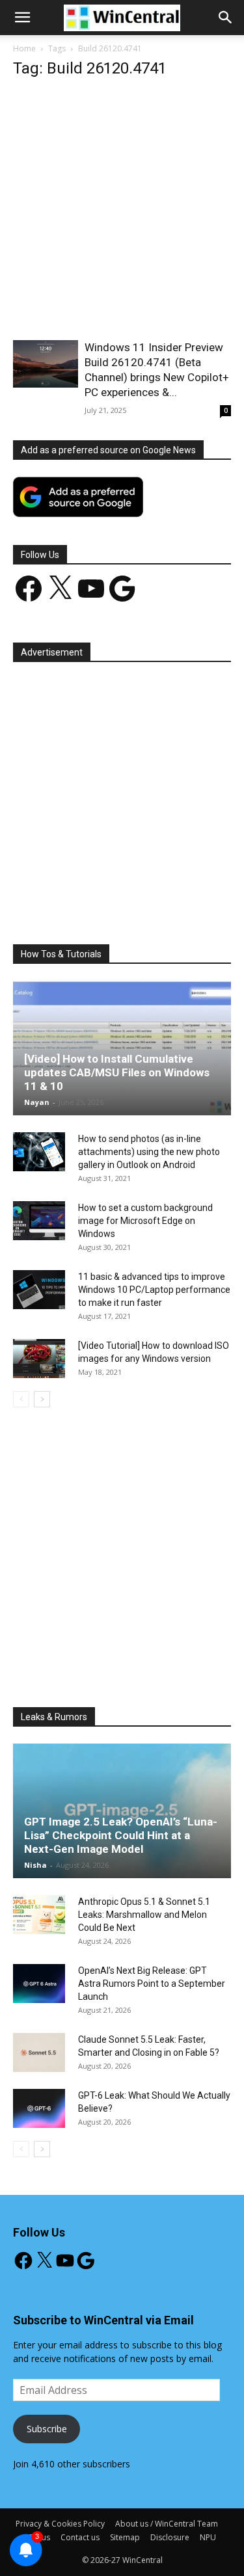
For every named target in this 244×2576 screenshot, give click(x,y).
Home (24, 48)
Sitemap (125, 2537)
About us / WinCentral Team (167, 2524)
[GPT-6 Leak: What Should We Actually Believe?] (39, 2108)
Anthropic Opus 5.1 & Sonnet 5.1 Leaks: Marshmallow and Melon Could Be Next (144, 1915)
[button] (226, 18)
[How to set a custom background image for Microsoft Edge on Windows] (39, 1221)
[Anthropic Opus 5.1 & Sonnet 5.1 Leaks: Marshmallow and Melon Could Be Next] (39, 1915)
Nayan (37, 1102)
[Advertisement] (122, 213)
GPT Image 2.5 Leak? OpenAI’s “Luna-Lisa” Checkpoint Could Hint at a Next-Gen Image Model (121, 1835)
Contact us (80, 2537)
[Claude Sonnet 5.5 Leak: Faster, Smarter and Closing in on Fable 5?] (39, 2052)
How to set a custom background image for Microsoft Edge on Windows (145, 1221)
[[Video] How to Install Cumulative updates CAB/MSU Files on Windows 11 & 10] (122, 1048)
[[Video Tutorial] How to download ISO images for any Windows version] (39, 1359)
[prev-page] (21, 1399)
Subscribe (47, 2429)
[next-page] (42, 1399)
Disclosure (170, 2537)
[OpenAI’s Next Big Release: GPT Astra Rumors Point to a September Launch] (39, 1984)
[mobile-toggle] (22, 18)
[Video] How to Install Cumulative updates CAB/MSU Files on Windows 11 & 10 (117, 1072)
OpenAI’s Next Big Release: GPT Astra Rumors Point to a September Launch (152, 1984)
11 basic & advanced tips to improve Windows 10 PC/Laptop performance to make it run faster (154, 1290)
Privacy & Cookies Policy (60, 2524)
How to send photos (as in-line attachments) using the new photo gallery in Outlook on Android (149, 1152)
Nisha (35, 1865)
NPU (208, 2537)
